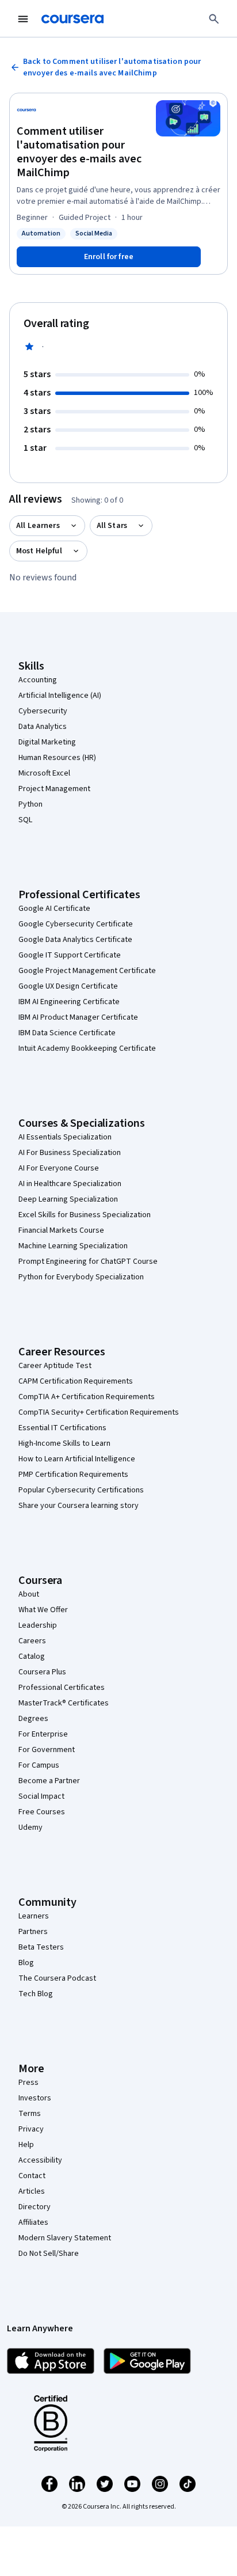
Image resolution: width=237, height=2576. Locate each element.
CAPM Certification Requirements (76, 1381)
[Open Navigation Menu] (23, 19)
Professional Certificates (62, 1688)
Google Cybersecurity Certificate (76, 924)
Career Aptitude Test (55, 1366)
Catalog (32, 1656)
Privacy (31, 2129)
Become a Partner (49, 1781)
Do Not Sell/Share (49, 2254)
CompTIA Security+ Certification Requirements (99, 1412)
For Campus (39, 1765)
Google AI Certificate (54, 909)
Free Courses (42, 1812)
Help (26, 2145)
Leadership (38, 1625)
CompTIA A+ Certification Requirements (87, 1397)
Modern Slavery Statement (65, 2238)
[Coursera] (72, 19)
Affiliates (33, 2222)
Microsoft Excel (44, 773)
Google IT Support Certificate (70, 955)
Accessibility (40, 2160)
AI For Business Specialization (70, 1153)
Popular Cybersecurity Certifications (81, 1490)
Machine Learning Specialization (73, 1246)
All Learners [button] (38, 526)
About (29, 1594)
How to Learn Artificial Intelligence (77, 1459)
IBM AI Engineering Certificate (69, 1002)
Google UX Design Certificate (68, 986)
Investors (35, 2098)
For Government (47, 1750)
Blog (26, 1963)
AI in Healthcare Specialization (70, 1184)
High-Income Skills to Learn (64, 1443)
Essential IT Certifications (62, 1428)
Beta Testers (41, 1947)
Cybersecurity (43, 711)
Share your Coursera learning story (79, 1506)
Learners (34, 1916)
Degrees (33, 1719)
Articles (32, 2191)
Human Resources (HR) (57, 758)
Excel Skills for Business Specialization (85, 1215)
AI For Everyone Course (59, 1168)
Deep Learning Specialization (68, 1199)
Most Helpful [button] (39, 551)
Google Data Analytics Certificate (75, 940)
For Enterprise (43, 1734)
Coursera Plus (42, 1672)
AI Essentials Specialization (65, 1137)
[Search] (214, 19)
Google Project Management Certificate (87, 971)
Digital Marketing (47, 742)
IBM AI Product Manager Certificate (78, 1017)
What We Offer (43, 1610)
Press (28, 2083)
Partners (33, 1932)
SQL (25, 820)
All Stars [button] (112, 526)
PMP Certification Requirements (73, 1475)
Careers (32, 1641)
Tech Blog (36, 1994)
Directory (35, 2207)
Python (30, 804)
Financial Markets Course (61, 1230)
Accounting (38, 680)
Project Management (54, 789)
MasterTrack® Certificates (64, 1703)
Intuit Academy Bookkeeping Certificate (87, 1048)
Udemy (30, 1827)
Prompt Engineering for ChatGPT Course (88, 1262)
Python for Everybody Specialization (81, 1277)
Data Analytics (43, 727)
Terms (30, 2114)
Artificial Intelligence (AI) (60, 696)
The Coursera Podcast (57, 1978)
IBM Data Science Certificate (67, 1033)
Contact (32, 2176)
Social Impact (41, 1796)
